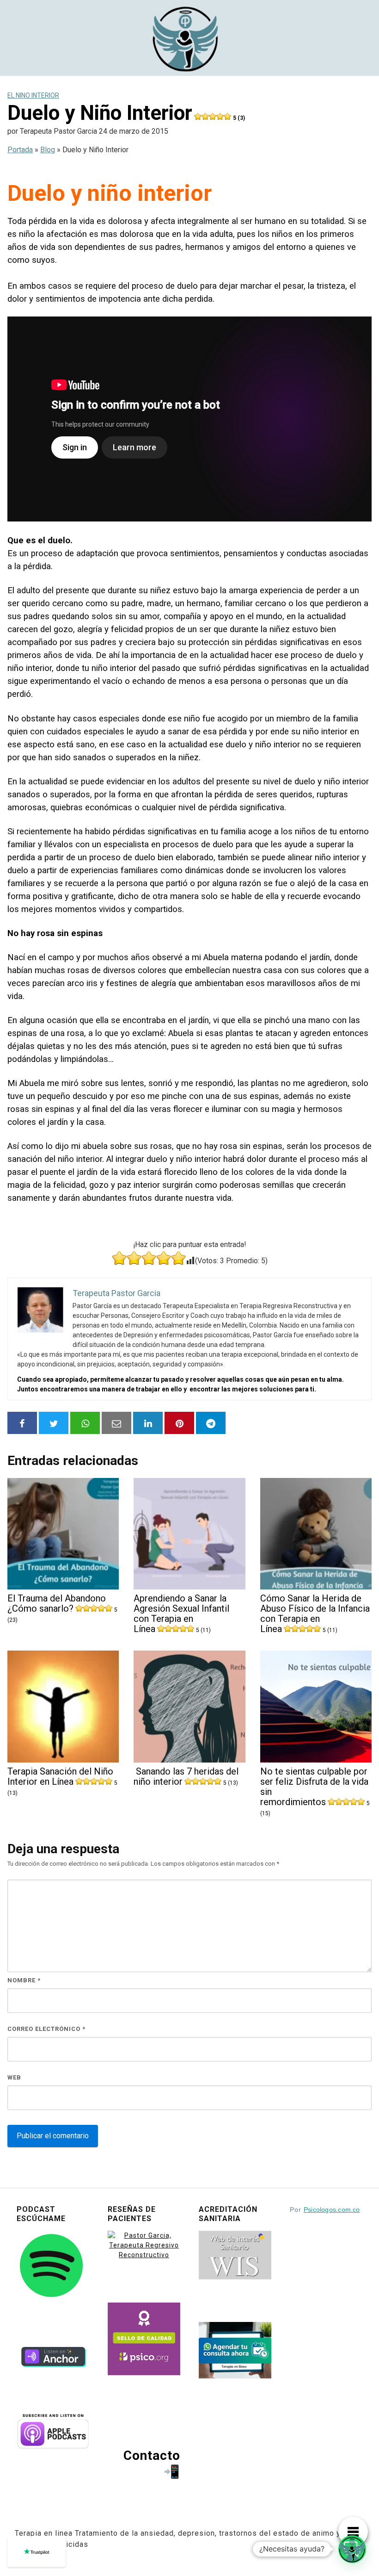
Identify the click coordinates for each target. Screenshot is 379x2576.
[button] (352, 2549)
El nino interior (33, 95)
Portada (20, 150)
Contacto (152, 2455)
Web (14, 2077)
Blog (48, 150)
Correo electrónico (46, 2029)
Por (325, 2210)
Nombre (24, 1980)
